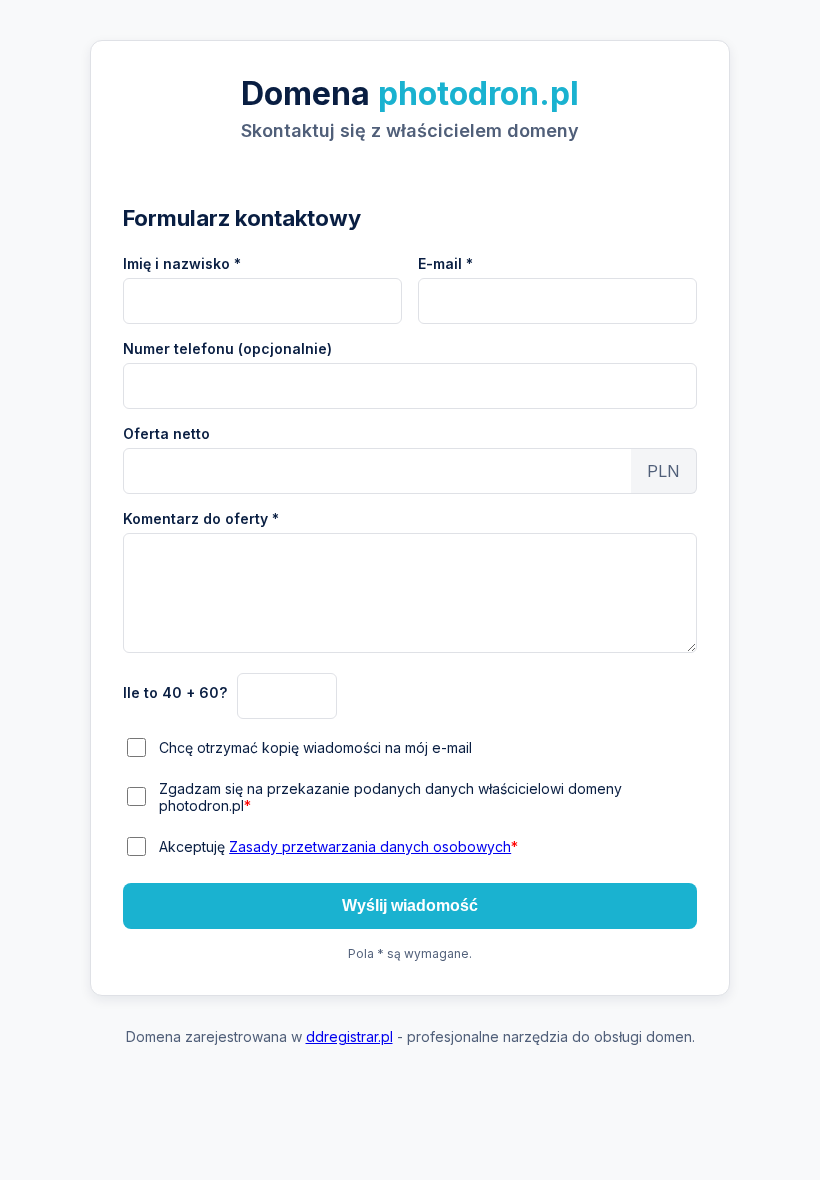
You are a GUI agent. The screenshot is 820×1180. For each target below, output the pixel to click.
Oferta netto (166, 433)
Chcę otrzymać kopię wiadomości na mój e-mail (315, 747)
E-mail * (445, 263)
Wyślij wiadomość (410, 905)
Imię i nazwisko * (182, 263)
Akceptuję (338, 846)
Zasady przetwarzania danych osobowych (370, 846)
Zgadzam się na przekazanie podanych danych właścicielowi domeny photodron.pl (390, 797)
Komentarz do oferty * (201, 518)
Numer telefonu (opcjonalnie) (227, 348)
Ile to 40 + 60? (175, 692)
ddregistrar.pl (349, 1036)
